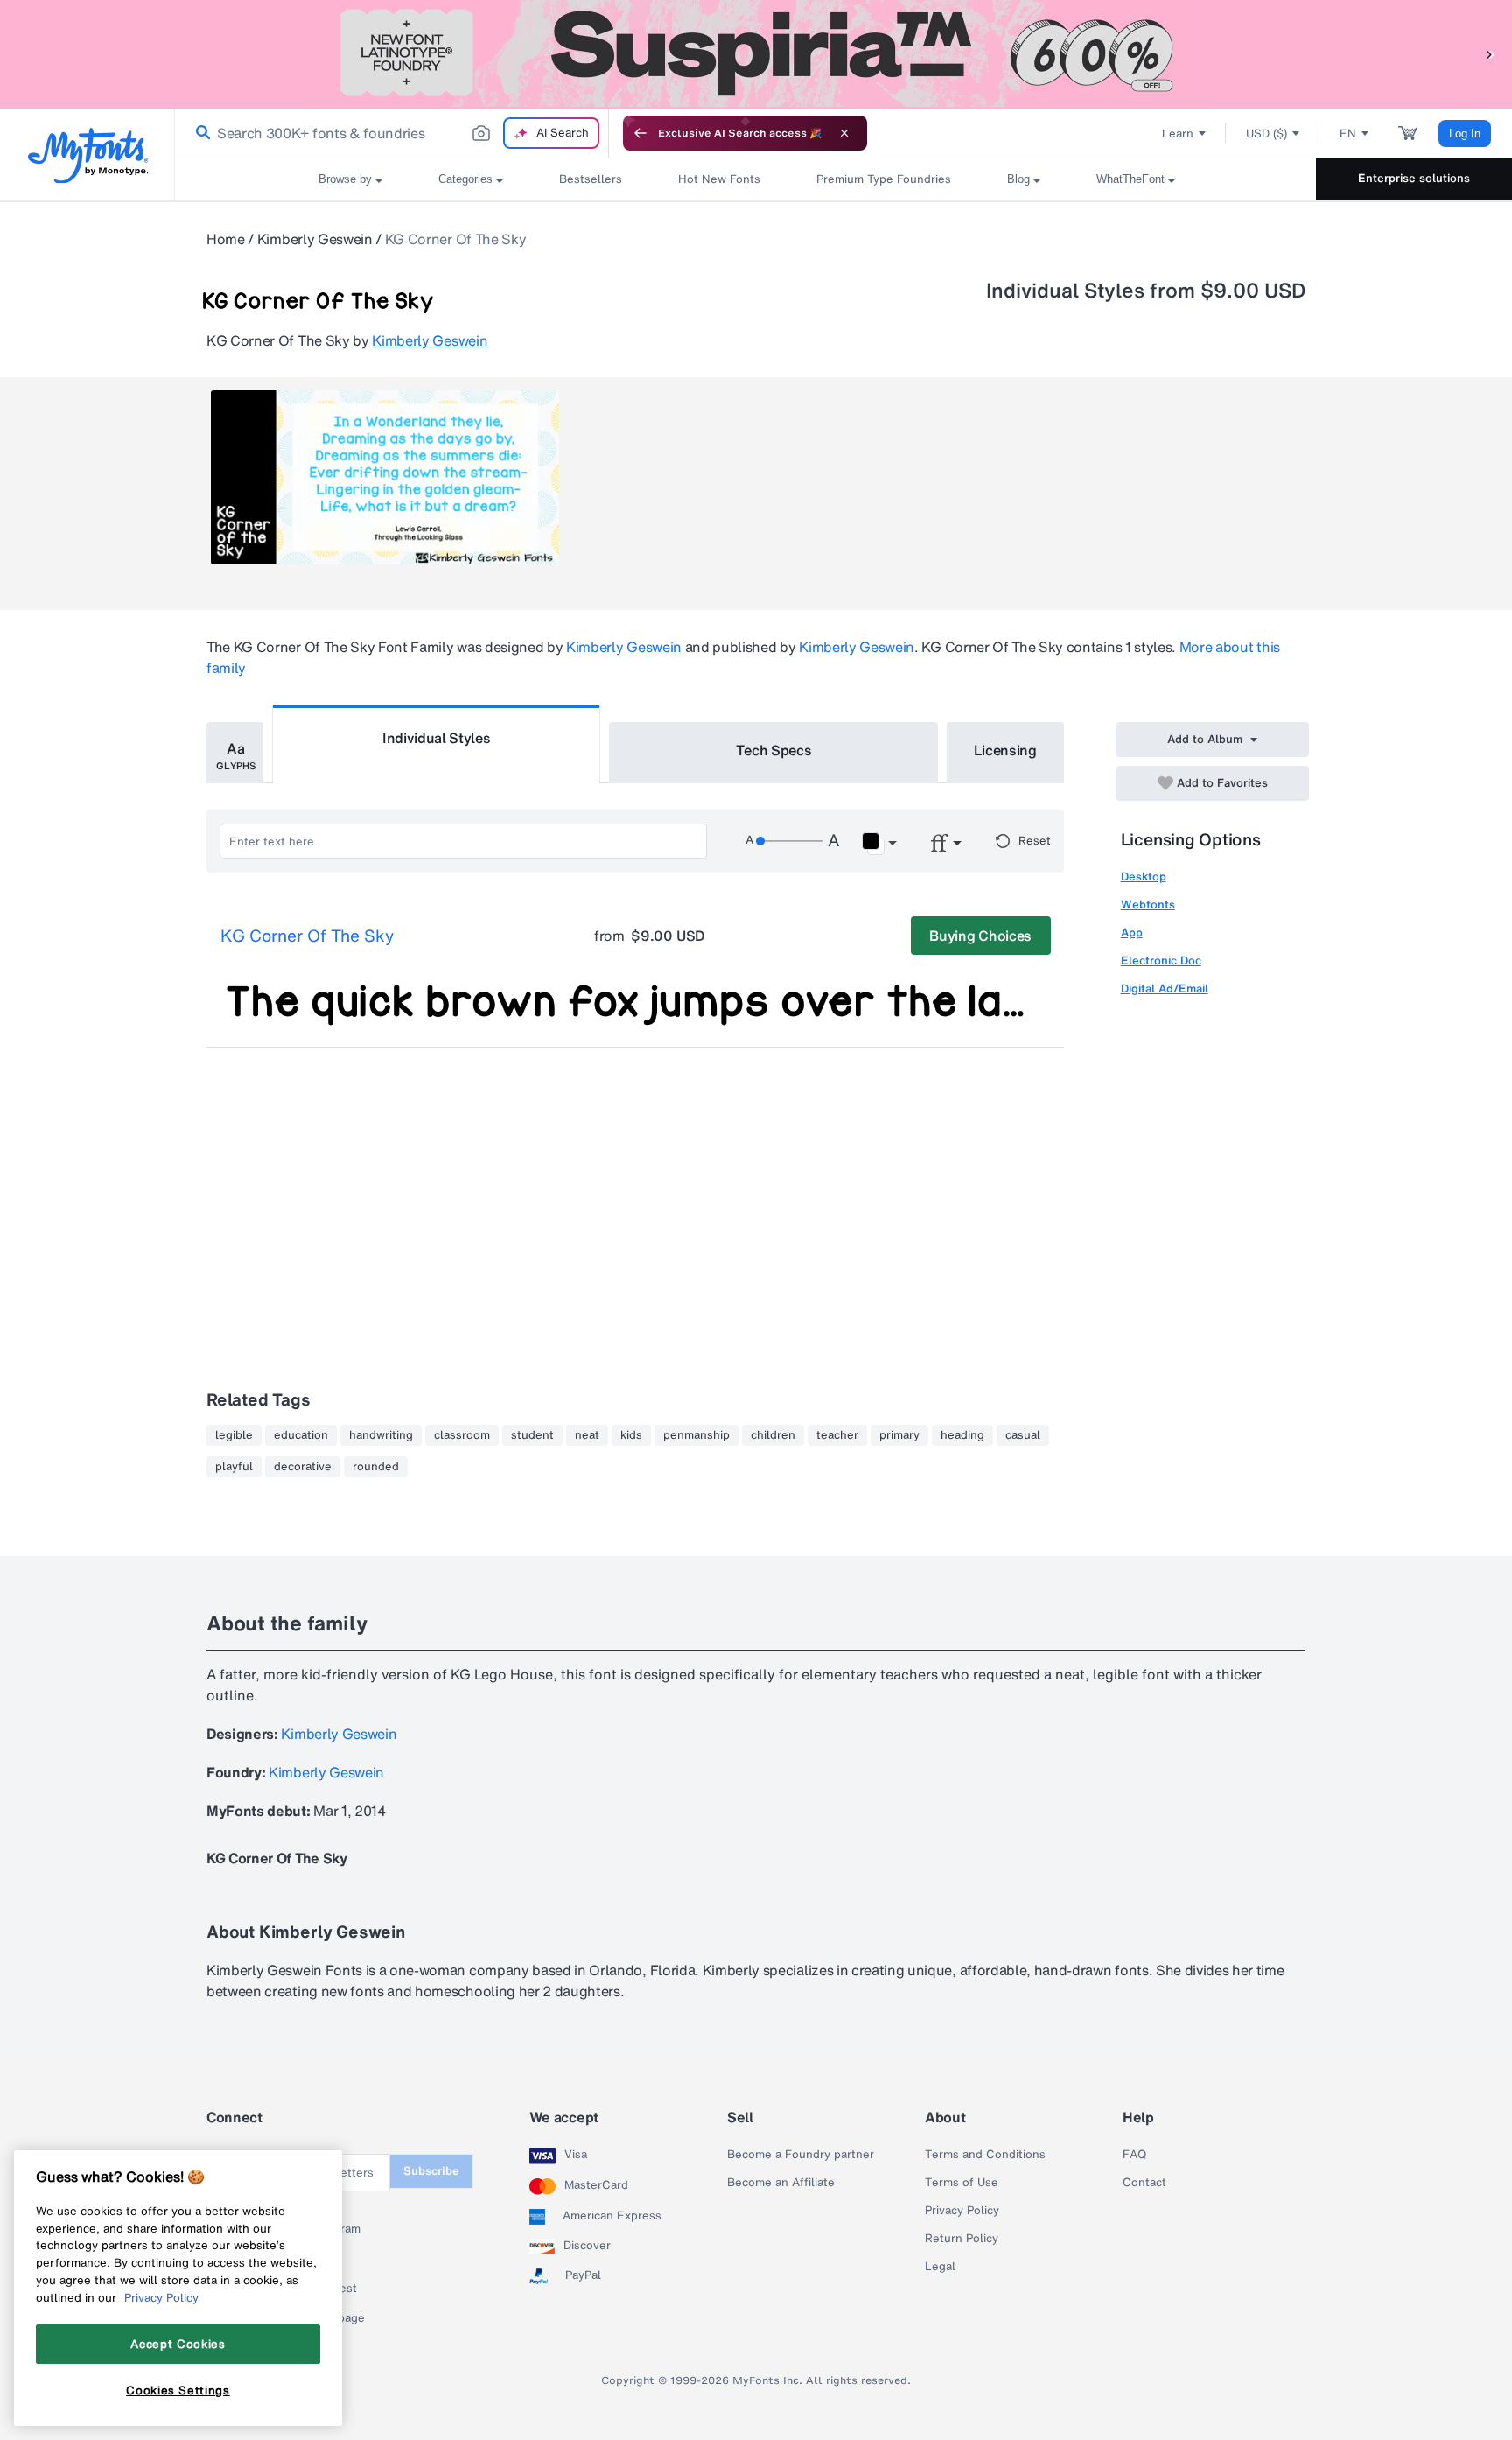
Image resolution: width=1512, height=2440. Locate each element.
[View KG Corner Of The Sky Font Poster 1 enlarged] (385, 477)
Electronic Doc (1161, 961)
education (301, 1435)
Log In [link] (1465, 133)
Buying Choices (980, 936)
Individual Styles (437, 738)
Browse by (345, 179)
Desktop (1144, 876)
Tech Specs (774, 750)
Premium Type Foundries (884, 179)
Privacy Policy (962, 2211)
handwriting (381, 1435)
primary (899, 1435)
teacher (837, 1435)
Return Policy (962, 2239)
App (1132, 933)
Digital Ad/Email (1165, 989)
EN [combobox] (1348, 133)
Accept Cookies (178, 2344)
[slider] (789, 841)
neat (587, 1435)
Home (226, 239)
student (532, 1435)
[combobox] (392, 133)
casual (1023, 1435)
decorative (303, 1467)
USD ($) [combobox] (1267, 133)
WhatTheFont (1130, 179)
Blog (1018, 179)
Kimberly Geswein (315, 239)
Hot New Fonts (719, 179)
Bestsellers (591, 179)
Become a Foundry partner (801, 2155)
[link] (199, 133)
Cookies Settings (178, 2390)
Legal (940, 2267)
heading (962, 1435)
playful (234, 1467)
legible (234, 1435)
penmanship (696, 1435)
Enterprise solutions (1414, 178)
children (773, 1435)
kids (631, 1435)
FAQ (1134, 2155)
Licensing (1005, 750)
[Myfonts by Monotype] (88, 155)
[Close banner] (844, 133)
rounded (376, 1467)
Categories (465, 179)
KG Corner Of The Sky (307, 936)
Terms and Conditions (985, 2155)
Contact (1144, 2183)
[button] (1490, 54)
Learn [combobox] (1178, 133)
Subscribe (431, 2171)
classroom (462, 1435)
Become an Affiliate (781, 2183)
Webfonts (1148, 904)
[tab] (235, 753)
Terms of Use (962, 2183)
